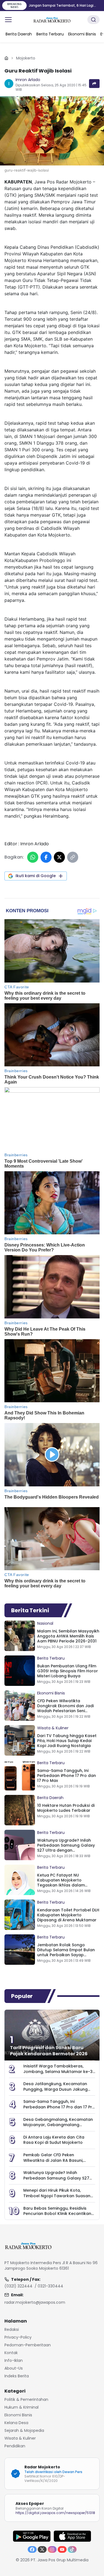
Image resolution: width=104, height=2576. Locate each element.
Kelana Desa (16, 2423)
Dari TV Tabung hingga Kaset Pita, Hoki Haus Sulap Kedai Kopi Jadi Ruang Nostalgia (67, 1741)
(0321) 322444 (18, 2286)
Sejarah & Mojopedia (24, 2430)
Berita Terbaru (51, 1658)
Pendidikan (15, 2446)
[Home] (6, 58)
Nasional (45, 1623)
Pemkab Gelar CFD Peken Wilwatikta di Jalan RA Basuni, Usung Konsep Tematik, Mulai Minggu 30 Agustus (53, 2163)
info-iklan (14, 2360)
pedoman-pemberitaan (28, 2345)
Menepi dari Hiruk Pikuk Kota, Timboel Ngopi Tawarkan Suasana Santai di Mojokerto (58, 2196)
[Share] (94, 84)
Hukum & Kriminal (21, 2407)
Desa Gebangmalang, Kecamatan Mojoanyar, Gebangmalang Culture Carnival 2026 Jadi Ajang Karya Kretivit (58, 2127)
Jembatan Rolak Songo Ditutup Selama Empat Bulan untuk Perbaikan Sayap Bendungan (66, 1952)
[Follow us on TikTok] (72, 2549)
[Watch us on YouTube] (62, 2549)
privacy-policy (18, 2337)
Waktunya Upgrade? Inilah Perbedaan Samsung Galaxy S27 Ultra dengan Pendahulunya (66, 1848)
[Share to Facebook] (46, 857)
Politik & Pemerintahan (26, 2399)
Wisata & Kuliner (53, 1728)
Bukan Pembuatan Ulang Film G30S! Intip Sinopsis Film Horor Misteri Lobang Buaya (68, 1671)
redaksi (12, 2329)
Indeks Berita (17, 2376)
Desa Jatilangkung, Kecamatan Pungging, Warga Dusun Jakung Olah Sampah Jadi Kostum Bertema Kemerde (55, 2092)
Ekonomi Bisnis (51, 1693)
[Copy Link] (73, 857)
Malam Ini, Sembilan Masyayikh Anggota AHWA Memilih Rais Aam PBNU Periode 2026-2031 (68, 1636)
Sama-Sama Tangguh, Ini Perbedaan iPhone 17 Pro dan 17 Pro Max (67, 1776)
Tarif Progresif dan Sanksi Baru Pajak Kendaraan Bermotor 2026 (49, 2051)
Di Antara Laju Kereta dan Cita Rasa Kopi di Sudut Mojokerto (54, 2140)
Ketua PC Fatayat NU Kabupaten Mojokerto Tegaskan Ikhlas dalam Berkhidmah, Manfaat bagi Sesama (64, 1885)
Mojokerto (26, 58)
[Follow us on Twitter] (42, 2549)
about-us (14, 2368)
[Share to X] (59, 857)
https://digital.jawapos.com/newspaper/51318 (55, 2513)
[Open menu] (8, 20)
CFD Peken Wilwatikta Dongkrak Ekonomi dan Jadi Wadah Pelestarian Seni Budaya (65, 1708)
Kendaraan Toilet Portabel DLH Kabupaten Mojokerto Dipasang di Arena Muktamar (68, 1915)
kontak (11, 2353)
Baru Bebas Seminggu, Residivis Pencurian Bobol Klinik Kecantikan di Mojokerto (57, 2213)
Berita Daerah (50, 1798)
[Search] (93, 20)
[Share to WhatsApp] (33, 857)
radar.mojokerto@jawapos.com (35, 2302)
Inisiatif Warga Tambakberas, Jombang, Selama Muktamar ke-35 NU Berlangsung (59, 2071)
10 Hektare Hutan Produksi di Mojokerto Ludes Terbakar (66, 1808)
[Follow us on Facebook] (32, 2549)
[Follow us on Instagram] (52, 2549)
